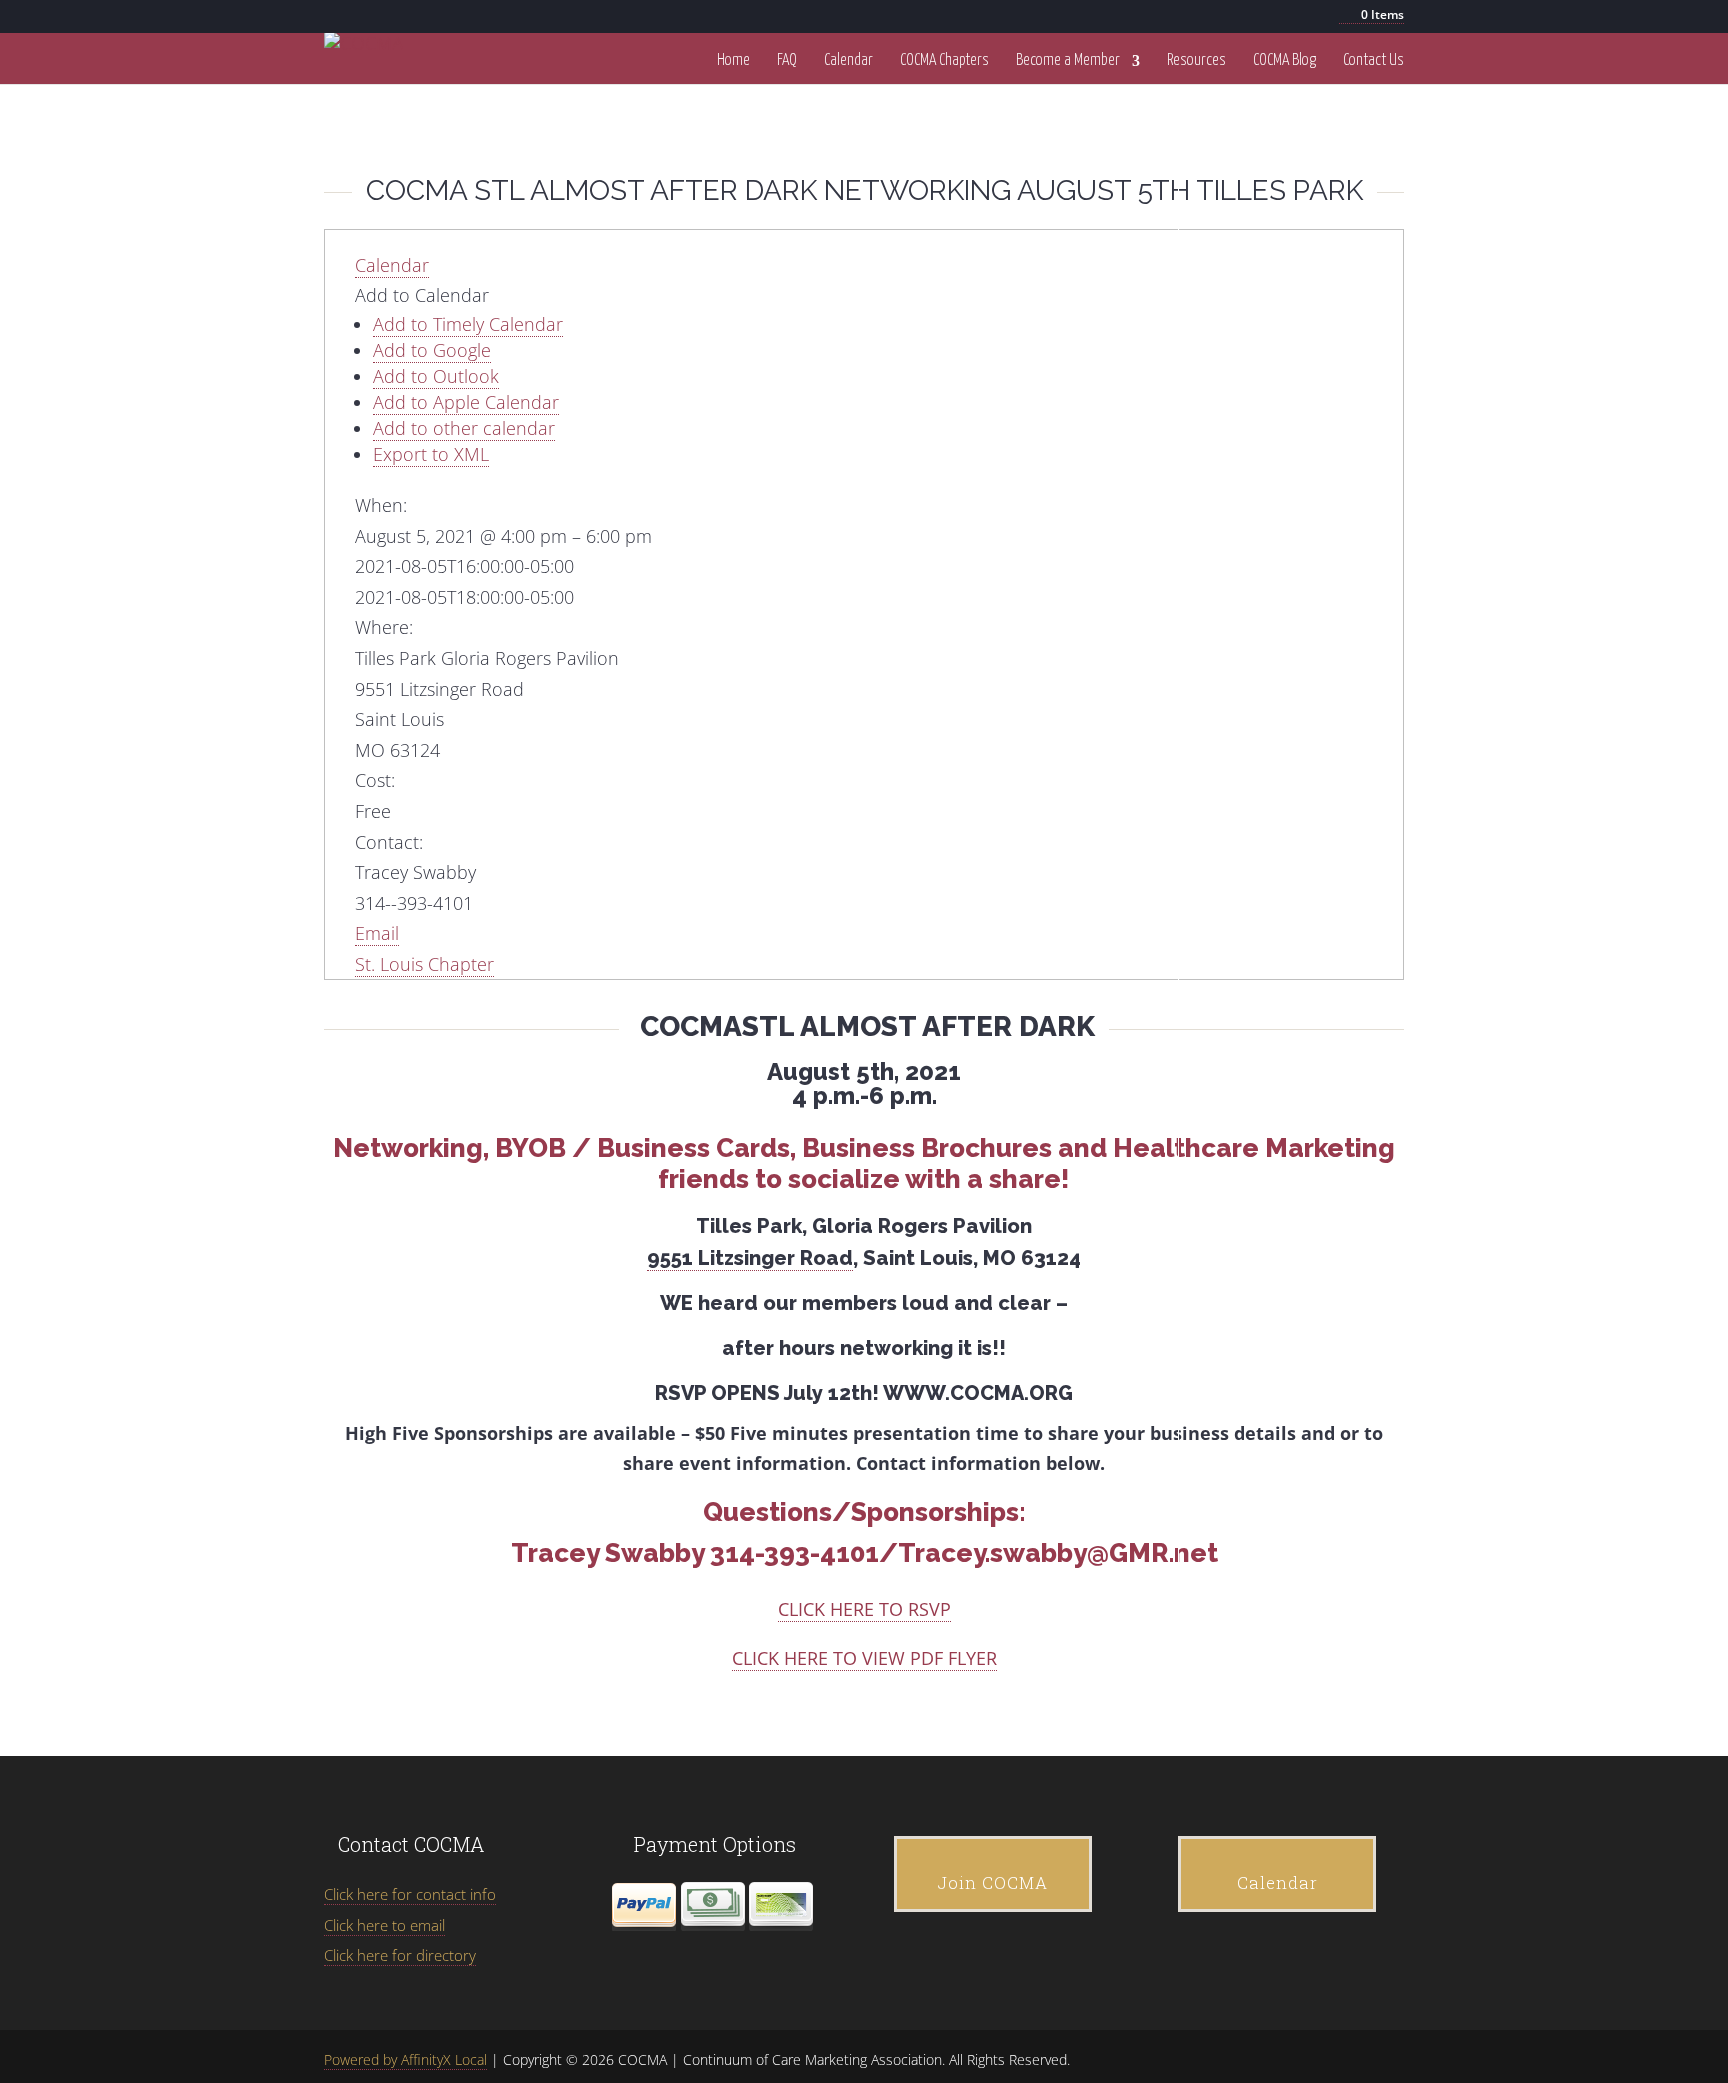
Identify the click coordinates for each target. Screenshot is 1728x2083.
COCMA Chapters (944, 61)
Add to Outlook (436, 376)
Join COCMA (993, 1882)
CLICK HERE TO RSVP (864, 1609)
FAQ (787, 61)
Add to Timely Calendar (468, 324)
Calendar (848, 61)
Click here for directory (400, 1955)
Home (733, 61)
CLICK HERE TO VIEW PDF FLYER (864, 1658)
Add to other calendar (464, 428)
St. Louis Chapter (424, 964)
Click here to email (384, 1925)
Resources (1196, 61)
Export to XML (431, 454)
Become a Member (1068, 61)
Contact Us (1373, 61)
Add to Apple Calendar (466, 402)
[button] (422, 295)
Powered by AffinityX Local (405, 2059)
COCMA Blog (1284, 61)
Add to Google (432, 350)
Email (377, 933)
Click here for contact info (410, 1894)
